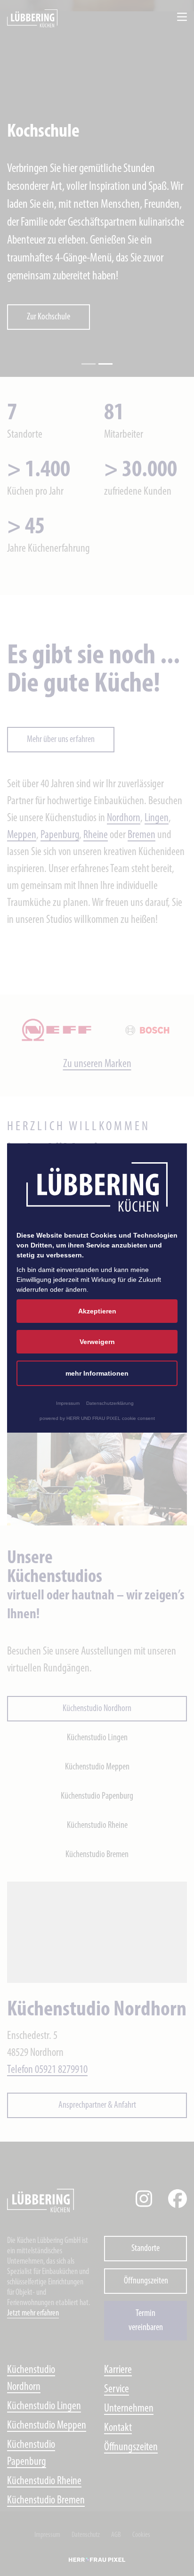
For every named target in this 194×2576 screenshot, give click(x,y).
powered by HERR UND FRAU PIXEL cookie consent (97, 1418)
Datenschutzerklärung (110, 1403)
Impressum (68, 1403)
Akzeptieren (97, 1311)
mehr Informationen (97, 1373)
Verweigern (97, 1342)
